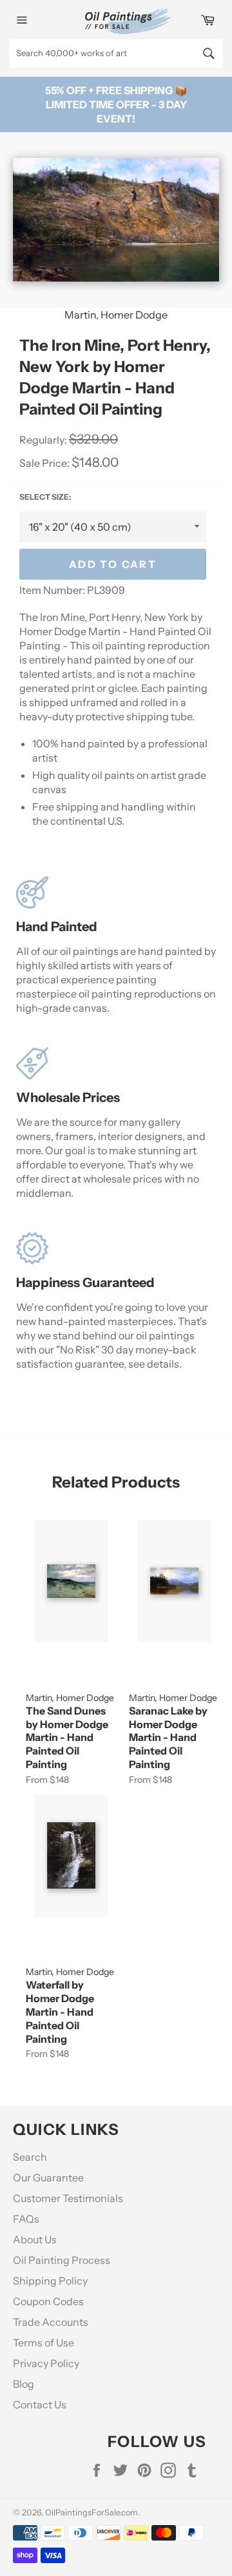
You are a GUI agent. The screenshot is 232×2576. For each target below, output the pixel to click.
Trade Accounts (51, 2322)
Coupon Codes (48, 2301)
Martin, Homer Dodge (116, 315)
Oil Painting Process (62, 2260)
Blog (24, 2384)
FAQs (26, 2219)
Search (30, 2157)
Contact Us (40, 2404)
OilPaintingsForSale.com (92, 2512)
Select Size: (45, 497)
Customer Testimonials (68, 2198)
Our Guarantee (48, 2178)
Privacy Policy (46, 2363)
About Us (35, 2239)
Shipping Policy (50, 2281)
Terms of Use (43, 2343)
